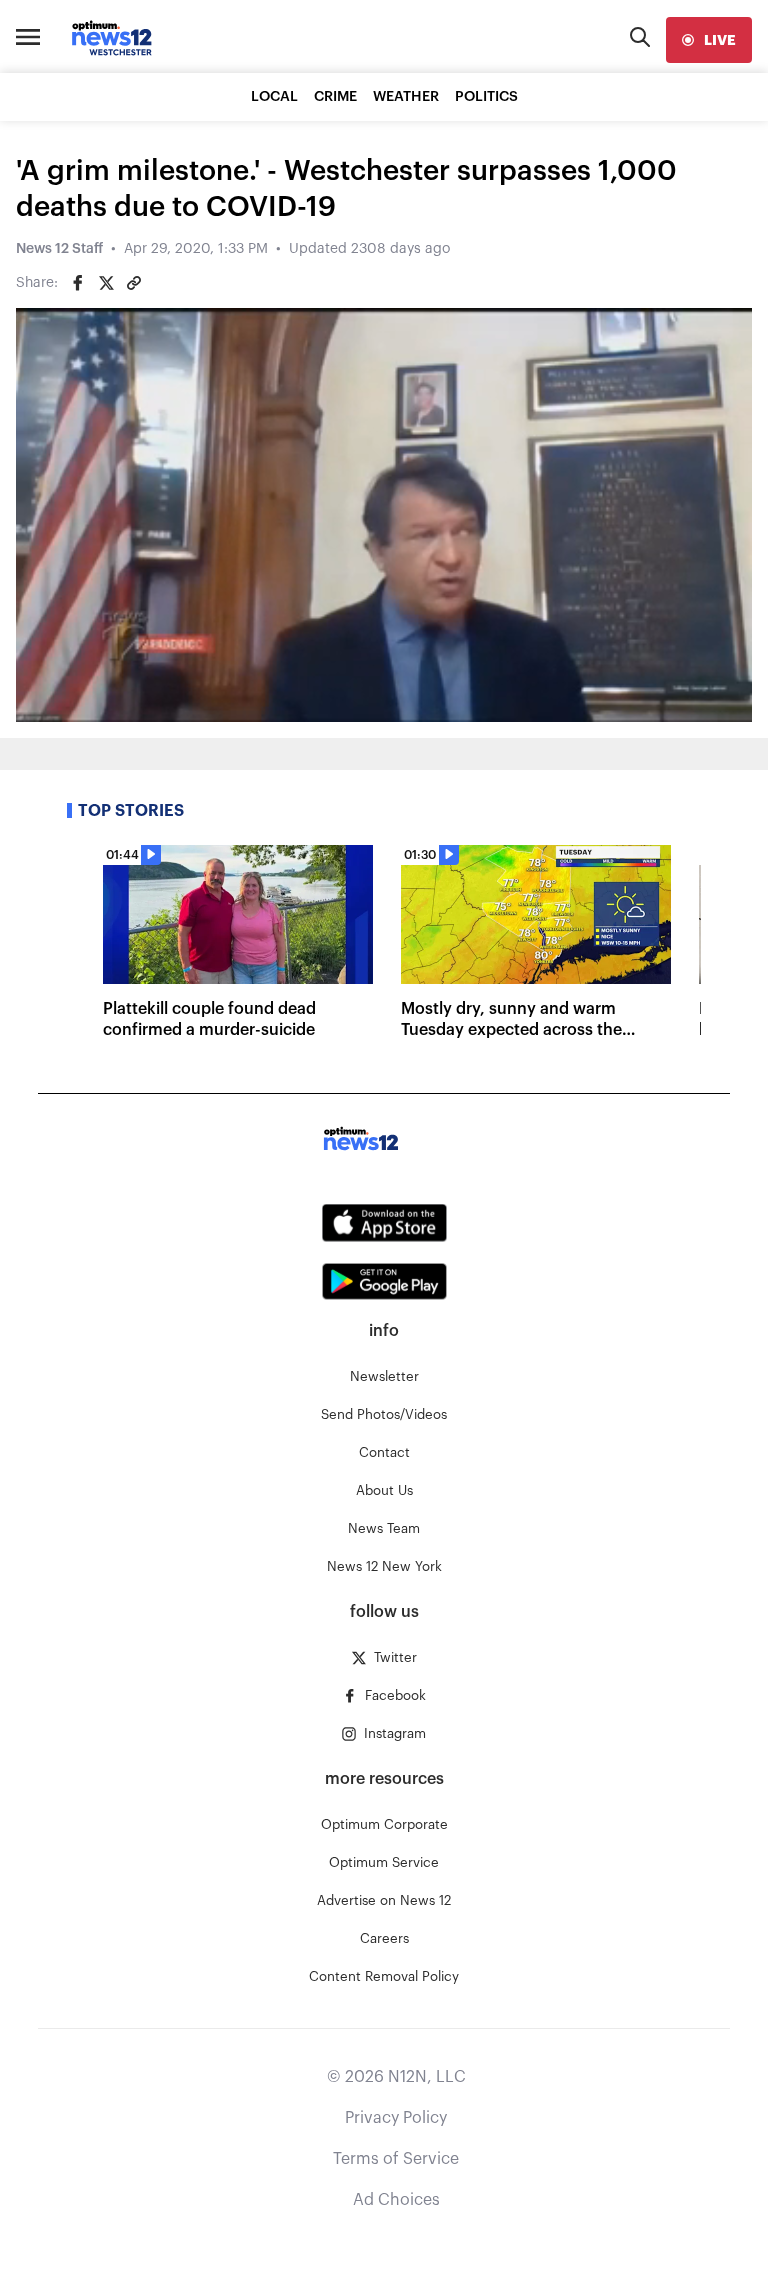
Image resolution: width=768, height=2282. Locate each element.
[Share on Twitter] (106, 283)
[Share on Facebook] (78, 283)
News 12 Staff (59, 249)
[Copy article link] (134, 283)
